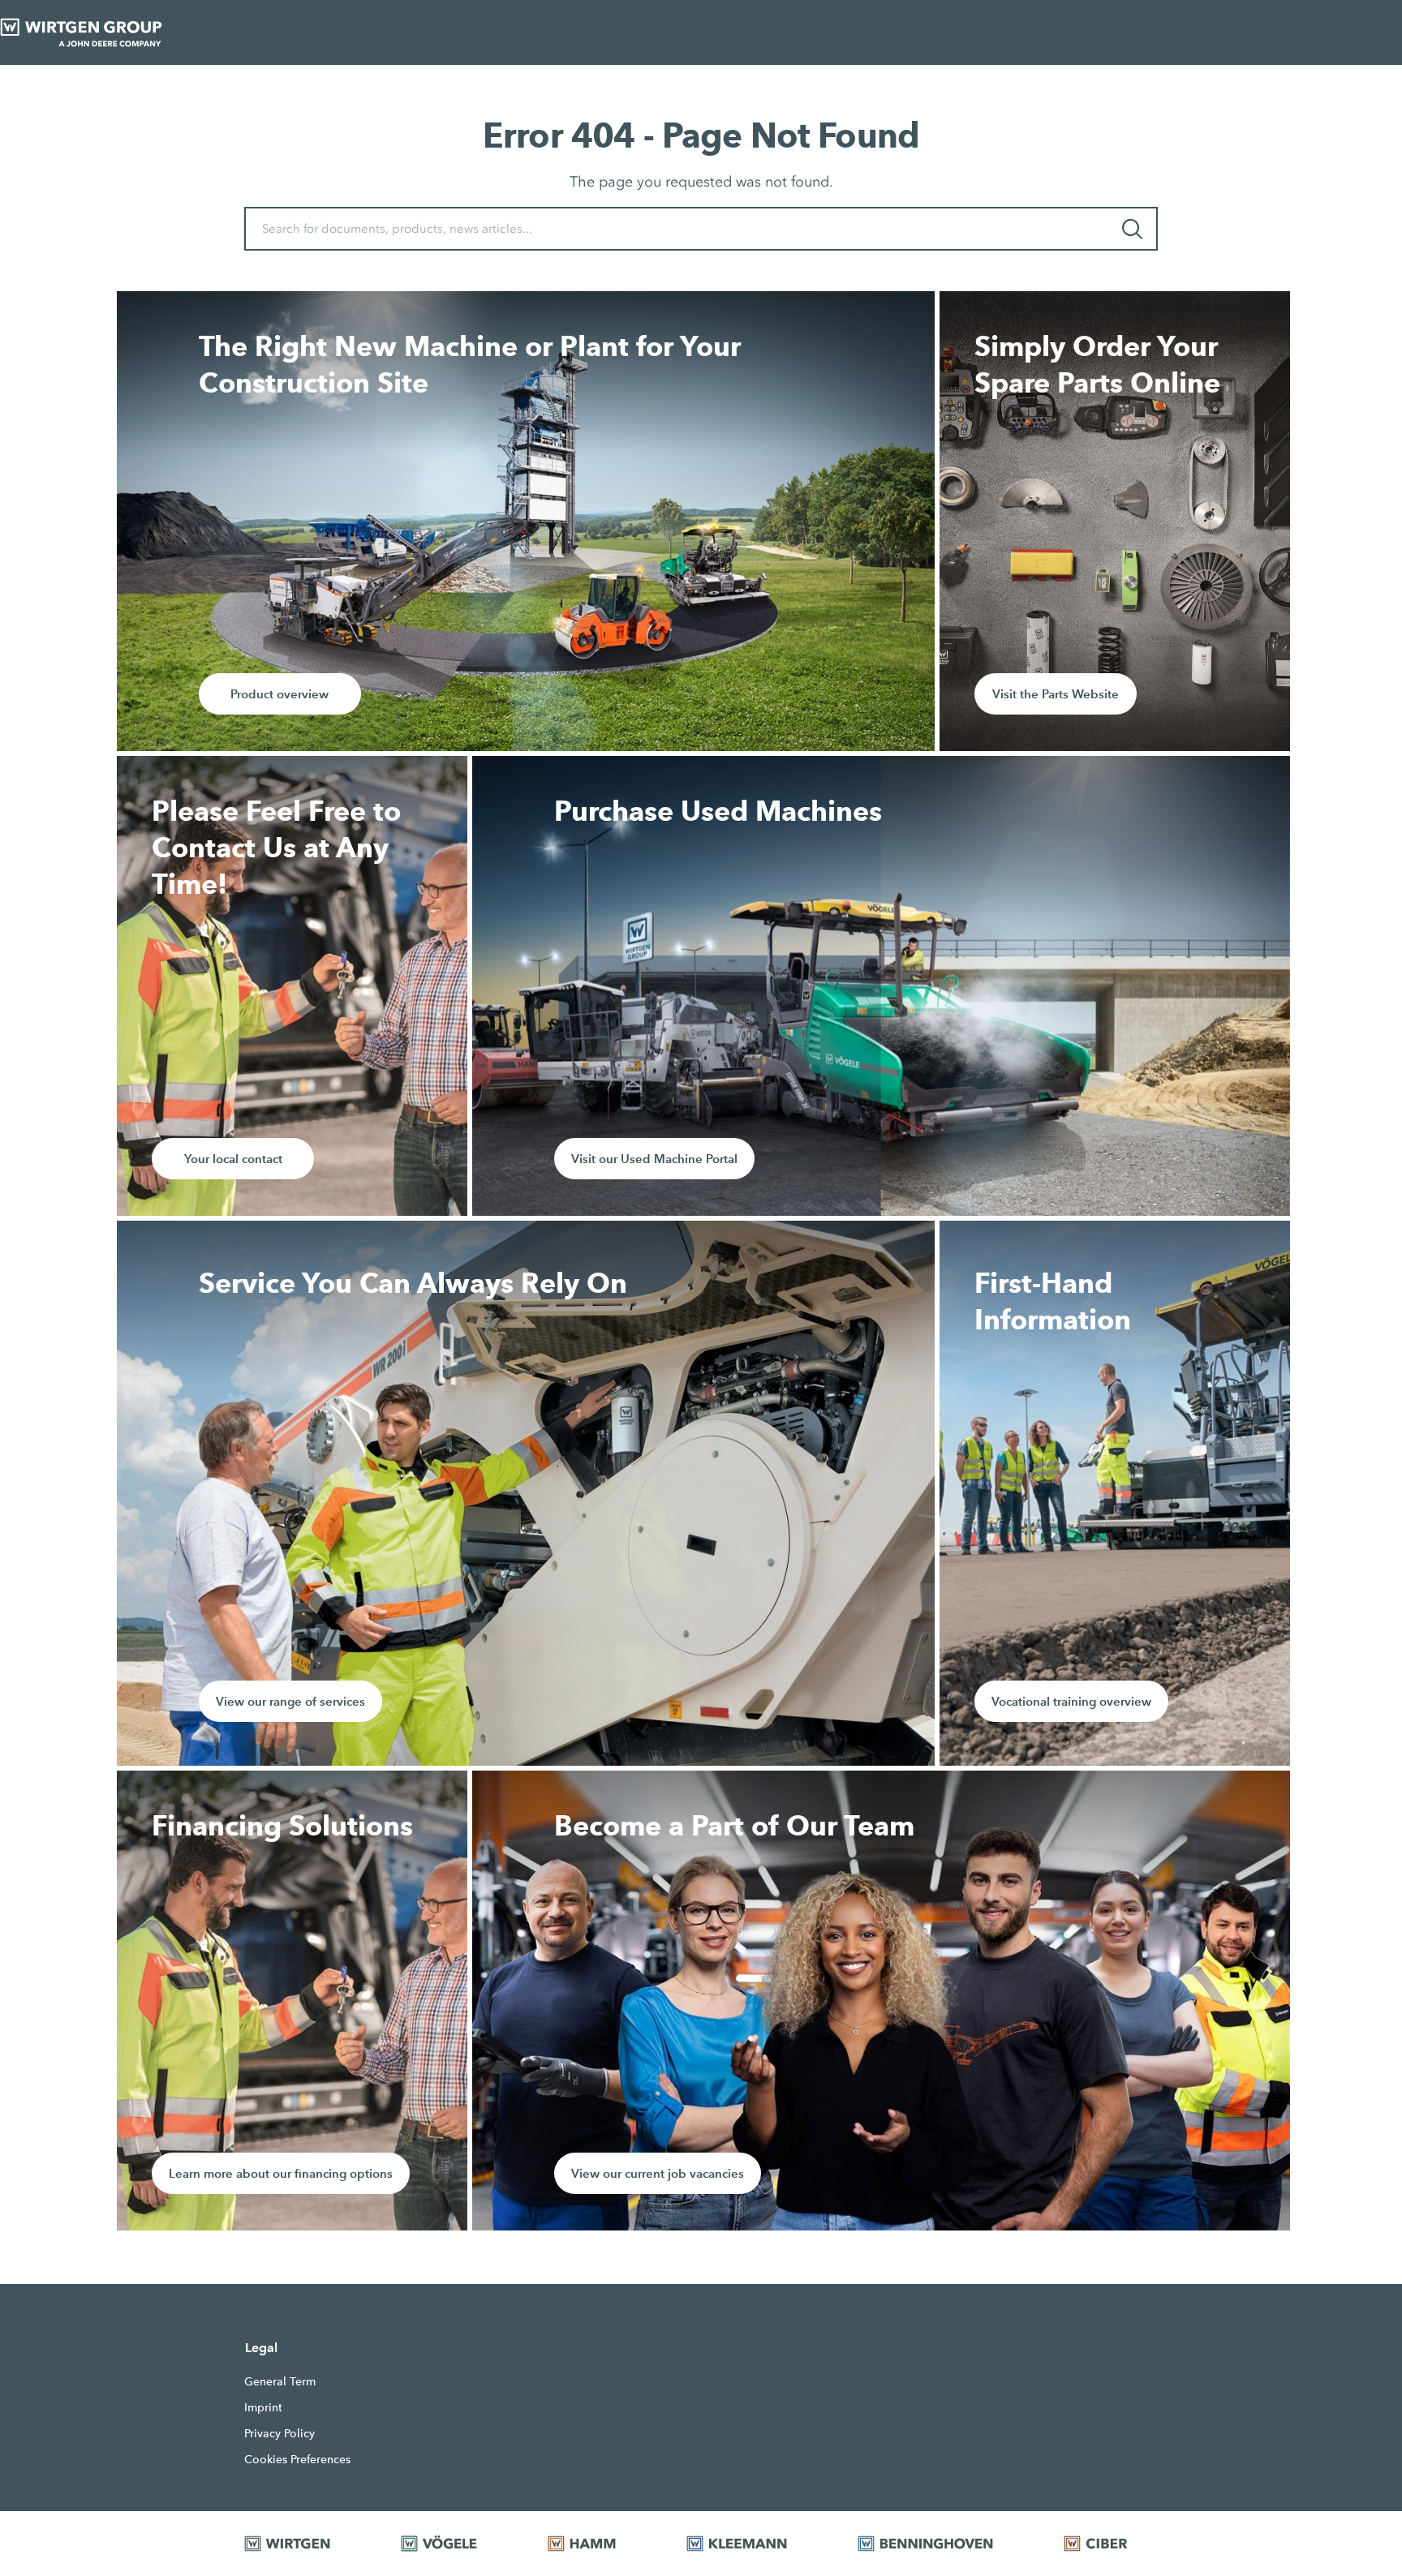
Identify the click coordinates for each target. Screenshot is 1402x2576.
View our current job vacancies (658, 2173)
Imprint (263, 2407)
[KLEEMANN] (752, 2544)
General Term (280, 2381)
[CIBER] (1111, 2544)
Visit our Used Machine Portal (654, 1159)
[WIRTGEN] (302, 2544)
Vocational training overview (1071, 1701)
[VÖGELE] (454, 2544)
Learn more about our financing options (281, 2173)
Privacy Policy (280, 2433)
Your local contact (233, 1159)
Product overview (280, 694)
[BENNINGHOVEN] (940, 2544)
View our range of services (290, 1701)
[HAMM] (597, 2544)
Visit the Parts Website (1056, 694)
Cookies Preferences (297, 2459)
